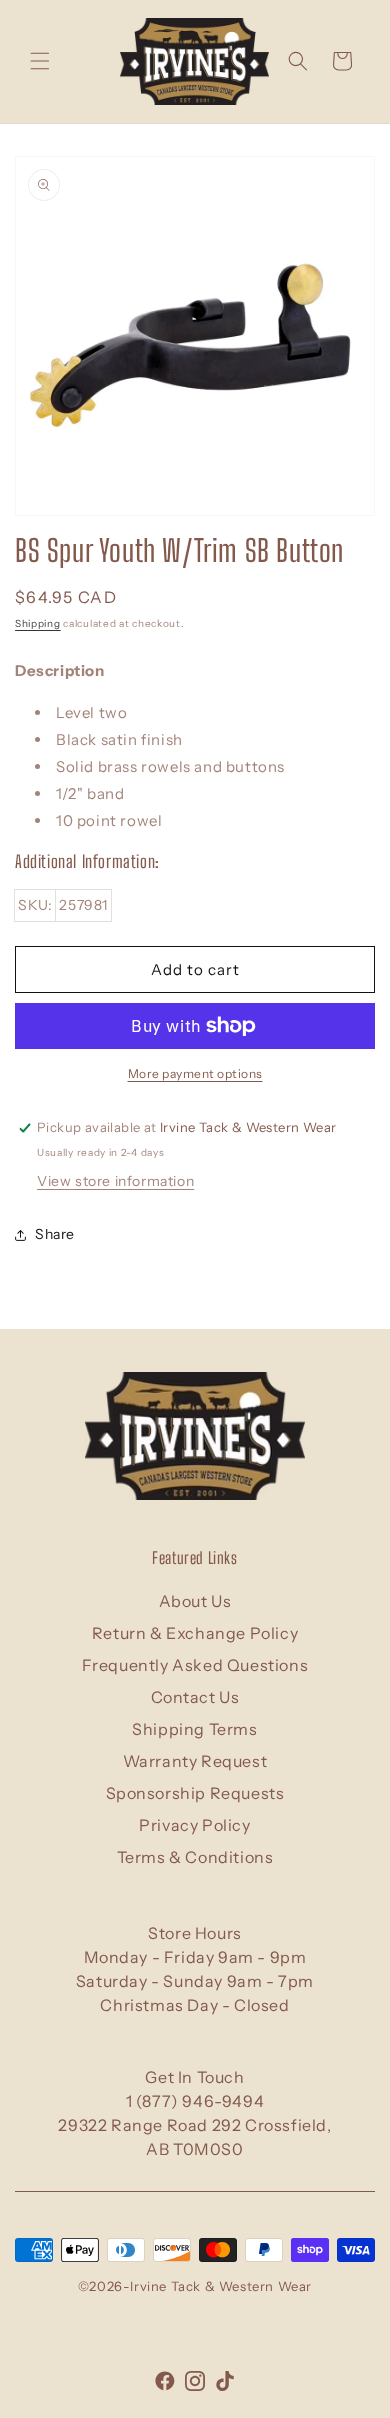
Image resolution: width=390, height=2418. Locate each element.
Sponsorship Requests (195, 1793)
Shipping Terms (194, 1729)
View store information (115, 1181)
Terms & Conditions (195, 1857)
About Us (195, 1601)
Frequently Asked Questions (195, 1665)
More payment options (195, 1073)
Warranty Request (195, 1761)
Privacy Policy (194, 1825)
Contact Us (195, 1697)
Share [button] (55, 1234)
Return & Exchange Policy (195, 1633)
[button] (40, 61)
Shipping (38, 623)
